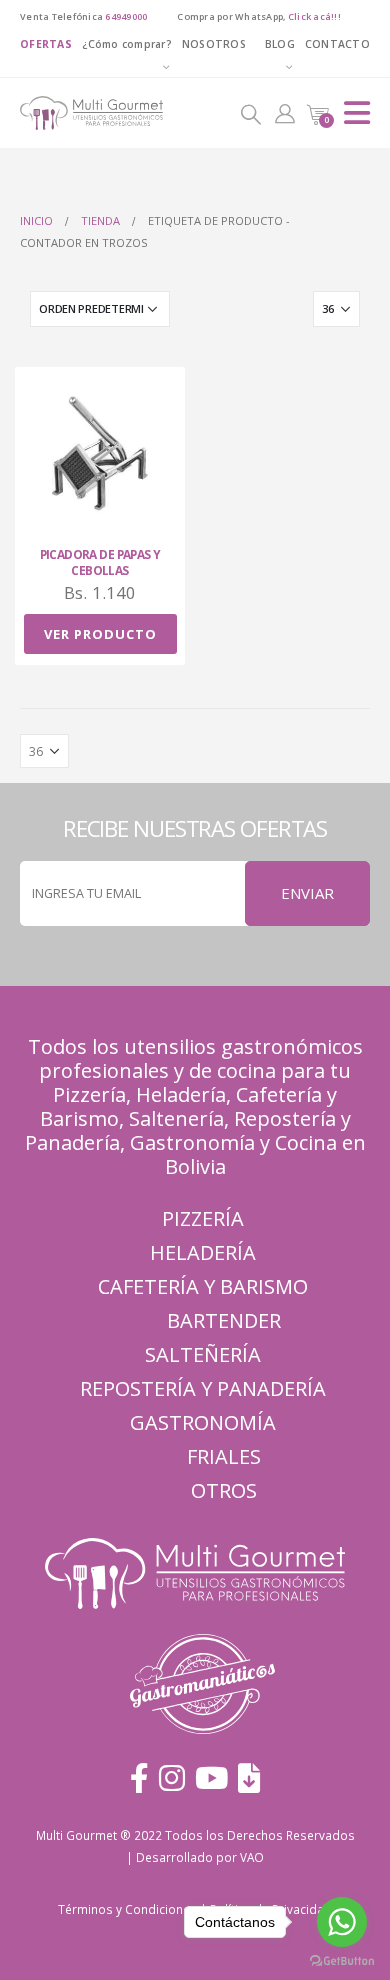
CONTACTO (337, 44)
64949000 (126, 16)
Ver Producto (100, 634)
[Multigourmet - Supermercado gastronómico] (75, 113)
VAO (252, 1857)
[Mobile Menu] (357, 113)
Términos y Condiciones (127, 1909)
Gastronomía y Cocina (233, 1142)
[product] (100, 454)
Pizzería (89, 1094)
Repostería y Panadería (203, 1388)
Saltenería (176, 1118)
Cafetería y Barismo (203, 1286)
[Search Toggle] (251, 113)
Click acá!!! (314, 16)
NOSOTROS (214, 44)
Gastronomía (203, 1422)
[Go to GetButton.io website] (342, 1960)
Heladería (181, 1094)
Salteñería (203, 1354)
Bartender (224, 1320)
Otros (224, 1490)
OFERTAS (46, 44)
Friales (224, 1456)
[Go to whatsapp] (342, 1922)
